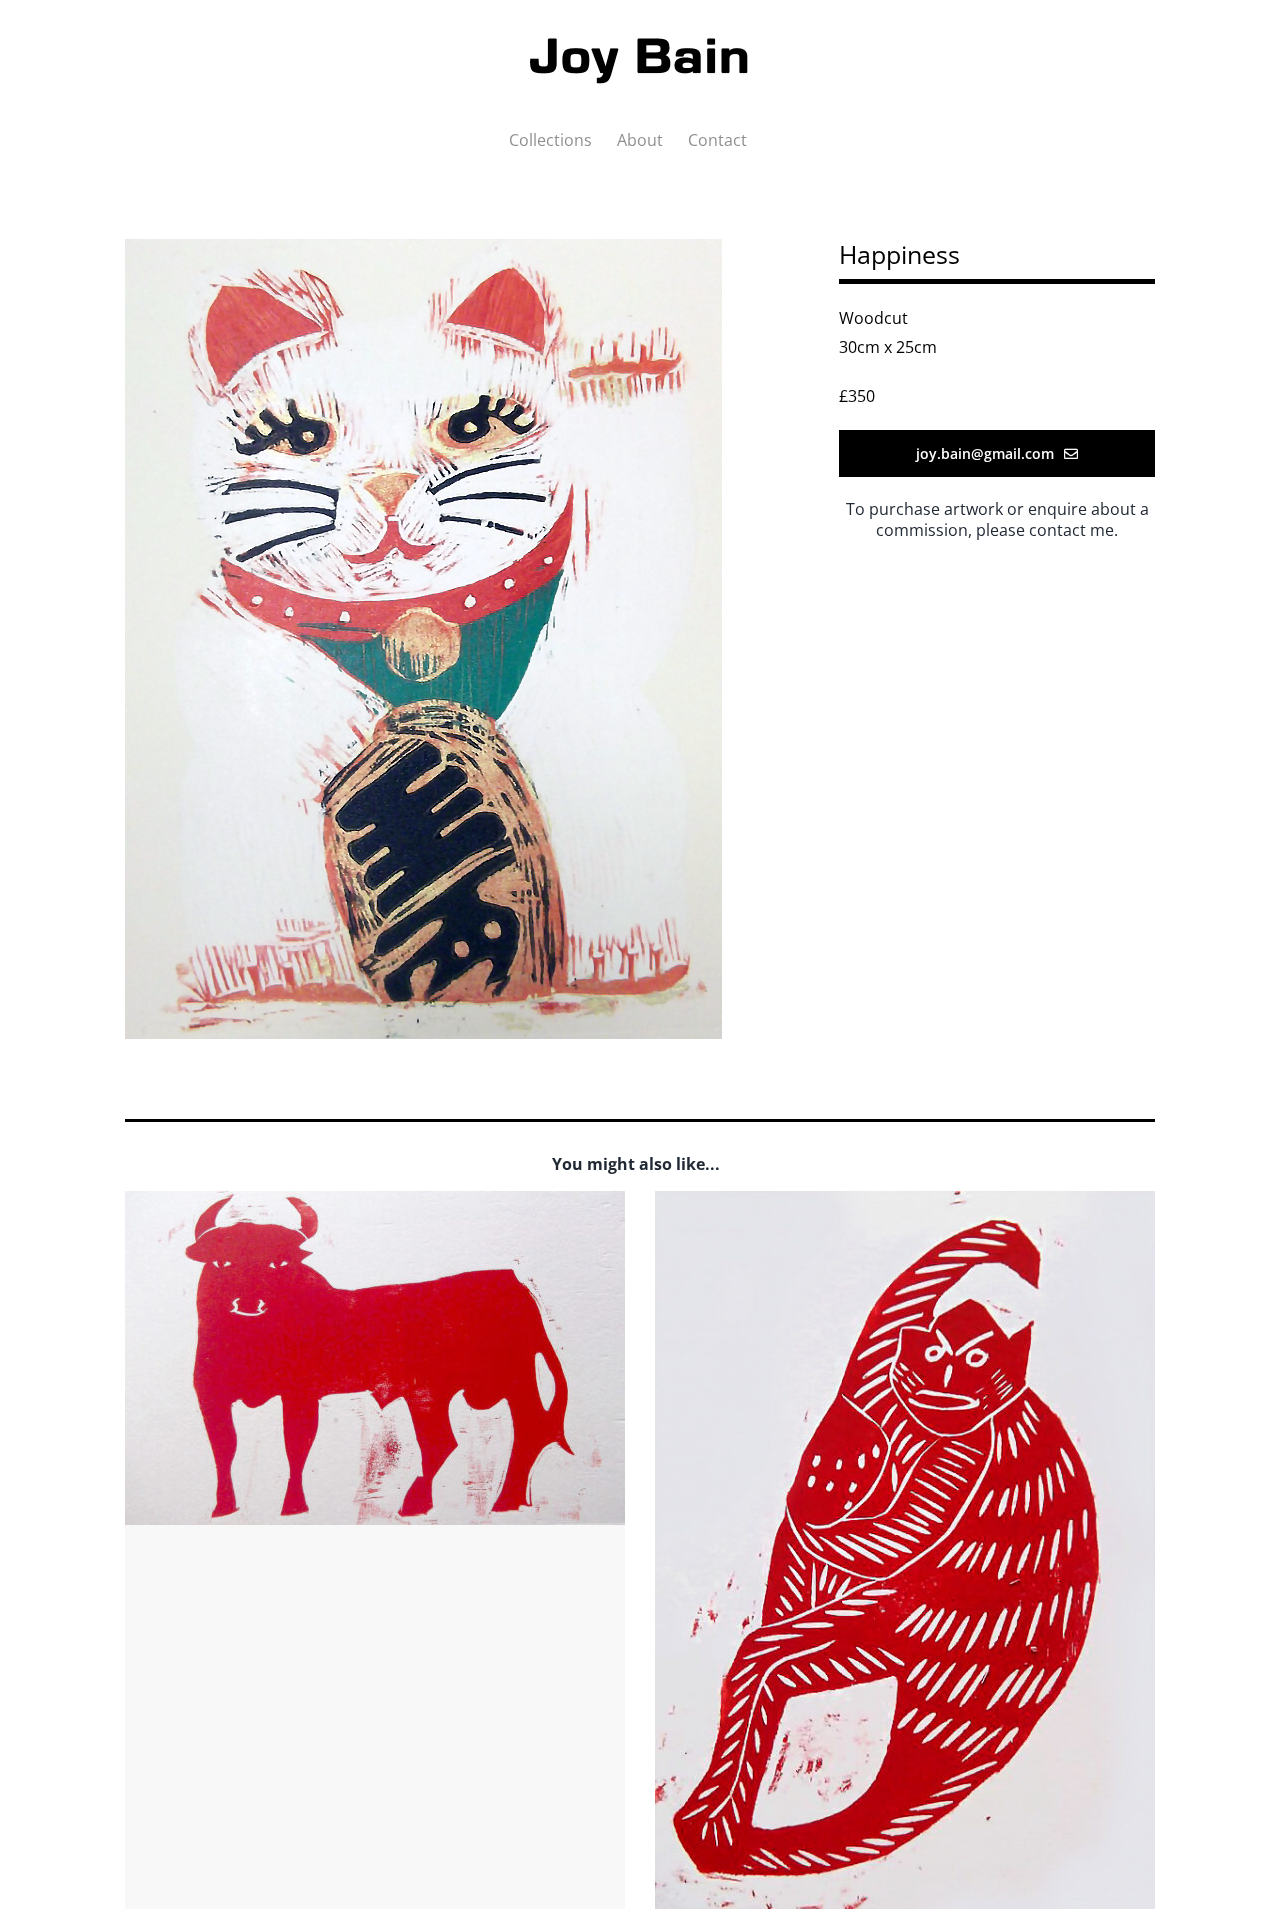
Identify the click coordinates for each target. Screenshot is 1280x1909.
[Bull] (375, 1205)
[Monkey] (905, 1205)
